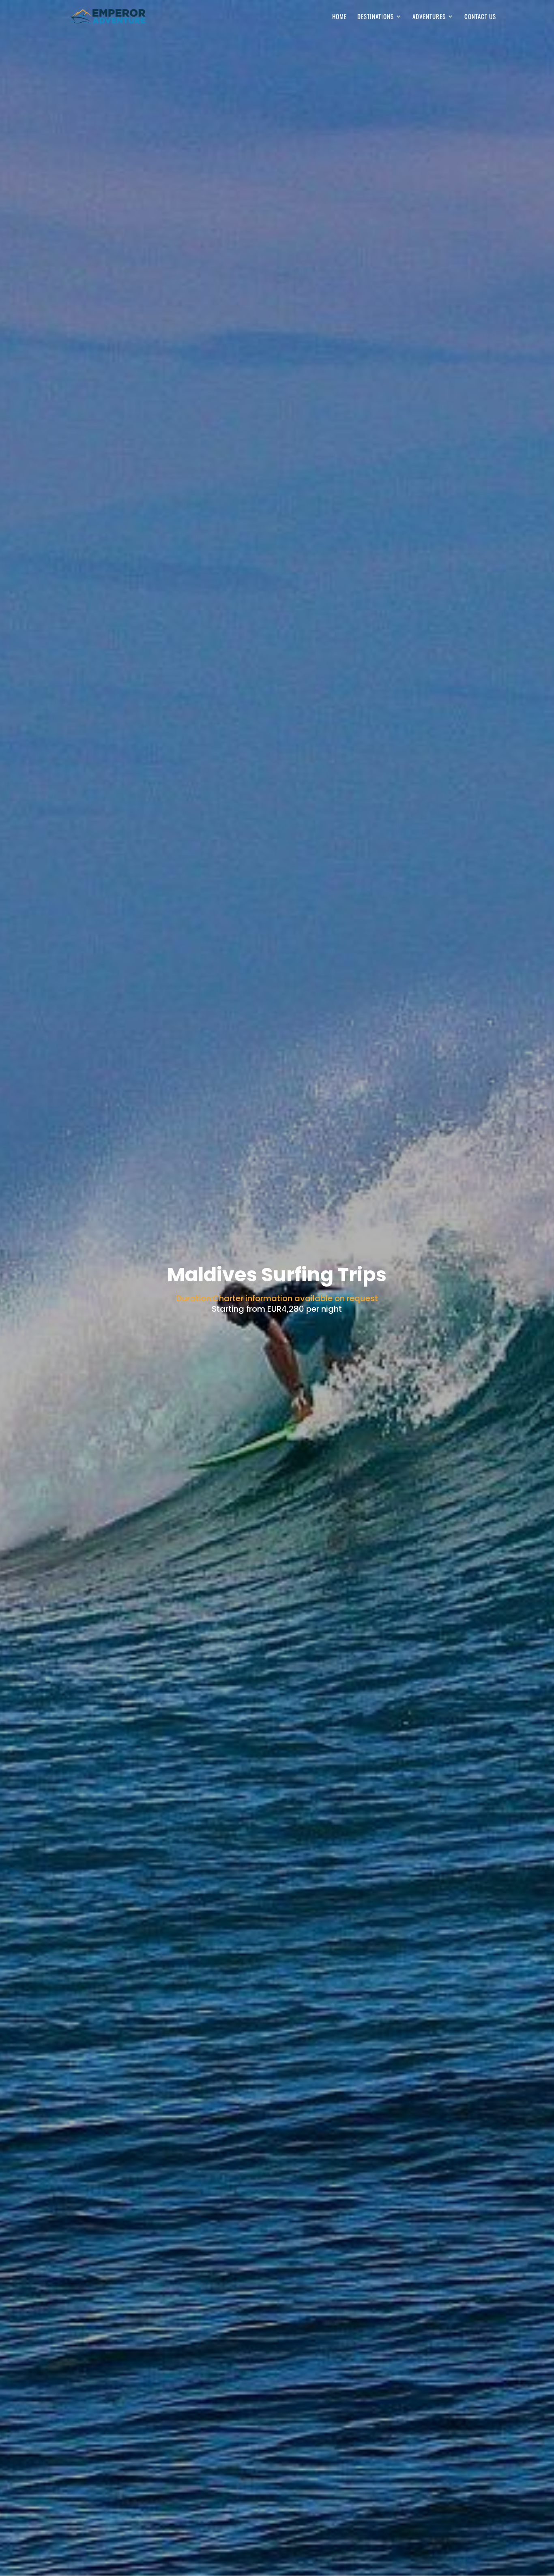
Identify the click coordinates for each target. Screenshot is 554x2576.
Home (339, 17)
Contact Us (480, 17)
